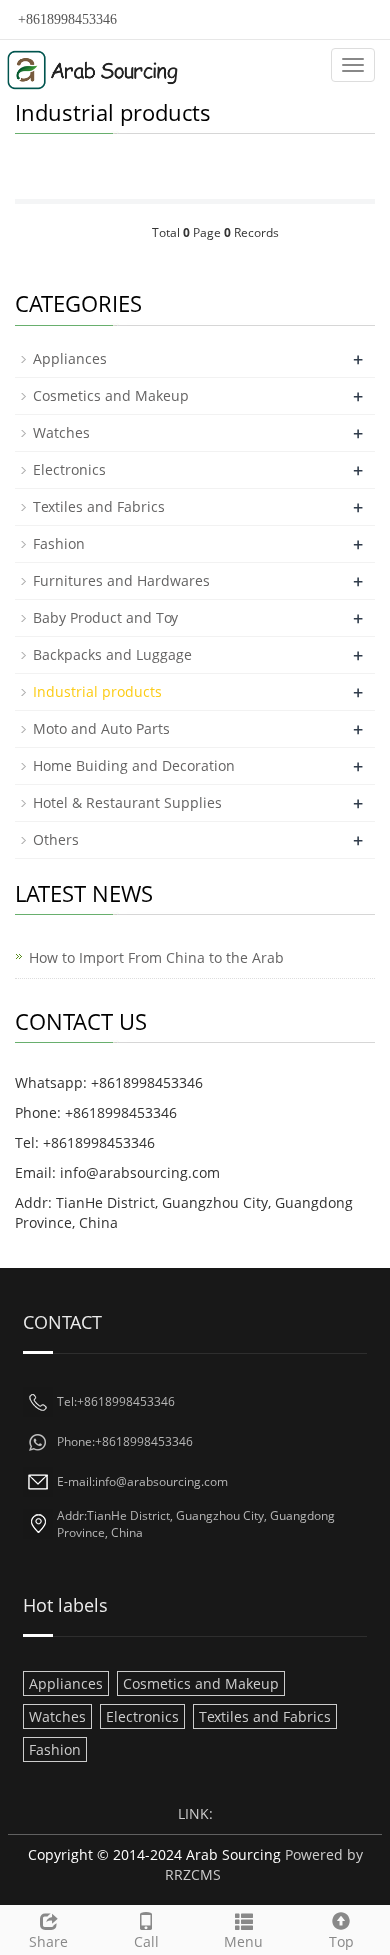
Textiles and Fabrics (99, 506)
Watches (61, 432)
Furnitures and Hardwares (121, 580)
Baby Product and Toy (105, 617)
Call (146, 1941)
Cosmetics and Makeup (111, 395)
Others (56, 839)
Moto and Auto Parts (101, 728)
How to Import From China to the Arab (156, 957)
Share (48, 1941)
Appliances (70, 358)
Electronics (69, 469)
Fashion (59, 543)
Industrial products (97, 691)
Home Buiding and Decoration (134, 765)
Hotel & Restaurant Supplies (127, 802)
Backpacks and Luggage (112, 654)
